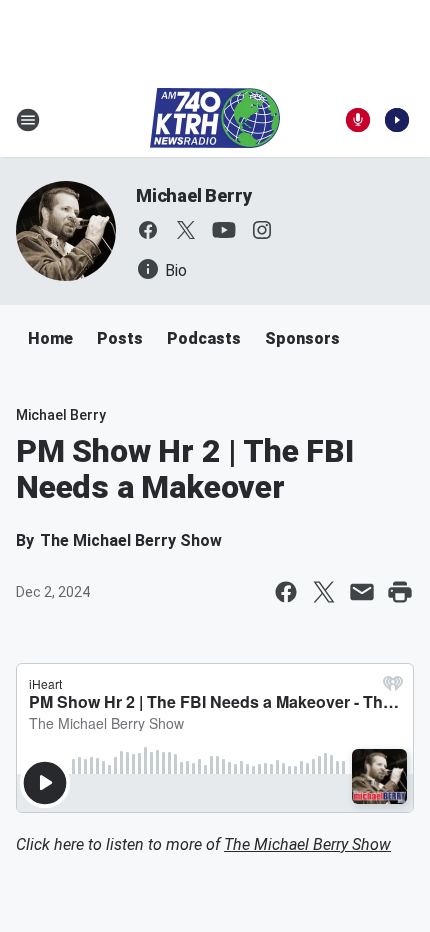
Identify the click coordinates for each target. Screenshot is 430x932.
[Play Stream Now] (397, 120)
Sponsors (302, 338)
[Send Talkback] (358, 120)
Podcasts (204, 338)
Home (50, 338)
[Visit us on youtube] (224, 230)
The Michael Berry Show (307, 844)
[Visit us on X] (186, 230)
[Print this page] (400, 592)
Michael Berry (193, 195)
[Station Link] (215, 120)
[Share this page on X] (324, 592)
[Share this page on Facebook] (286, 592)
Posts (120, 338)
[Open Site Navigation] (28, 120)
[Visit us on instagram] (262, 230)
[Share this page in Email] (362, 592)
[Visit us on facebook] (148, 230)
